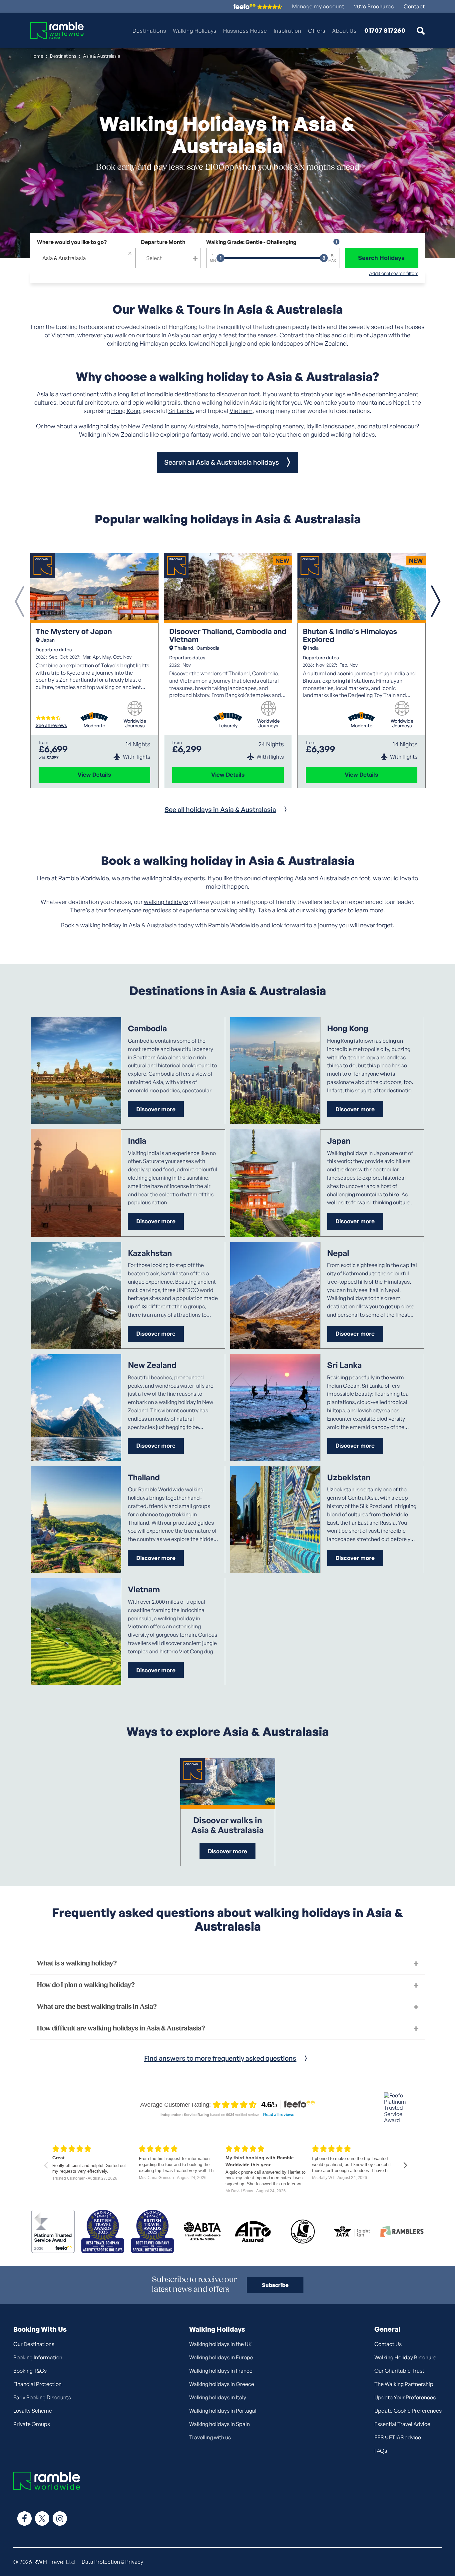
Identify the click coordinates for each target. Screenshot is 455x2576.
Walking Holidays (195, 31)
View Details (94, 774)
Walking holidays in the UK (221, 2344)
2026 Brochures (374, 6)
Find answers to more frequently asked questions (220, 2058)
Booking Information (38, 2357)
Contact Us (388, 2344)
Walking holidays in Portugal (223, 2411)
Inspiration (288, 31)
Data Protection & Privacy (112, 2562)
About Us (344, 31)
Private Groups (32, 2424)
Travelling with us (210, 2437)
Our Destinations (34, 2344)
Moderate (94, 726)
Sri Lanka (181, 411)
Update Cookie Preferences (408, 2411)
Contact (414, 6)
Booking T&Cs (30, 2371)
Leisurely (228, 726)
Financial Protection (37, 2384)
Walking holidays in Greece (222, 2384)
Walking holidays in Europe (221, 2357)
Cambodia (208, 648)
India (313, 648)
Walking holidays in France (221, 2371)
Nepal (401, 402)
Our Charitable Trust (399, 2371)
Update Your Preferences (405, 2397)
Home (37, 56)
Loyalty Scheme (33, 2411)
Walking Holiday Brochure (405, 2357)
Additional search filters (394, 273)
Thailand (184, 648)
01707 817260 (385, 31)
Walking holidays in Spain (220, 2424)
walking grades (326, 910)
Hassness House (245, 31)
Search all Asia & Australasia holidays (222, 462)
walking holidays (166, 902)
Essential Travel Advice (402, 2424)
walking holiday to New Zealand (121, 426)
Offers (317, 31)
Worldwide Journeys (135, 723)
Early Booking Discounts (42, 2397)
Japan (48, 640)
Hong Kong (126, 411)
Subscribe (275, 2285)
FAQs (381, 2451)
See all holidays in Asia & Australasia (220, 809)
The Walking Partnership (404, 2384)
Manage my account (318, 6)
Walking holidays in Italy (218, 2397)
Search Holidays (381, 258)
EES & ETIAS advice (398, 2437)
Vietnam (241, 411)
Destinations (149, 31)
